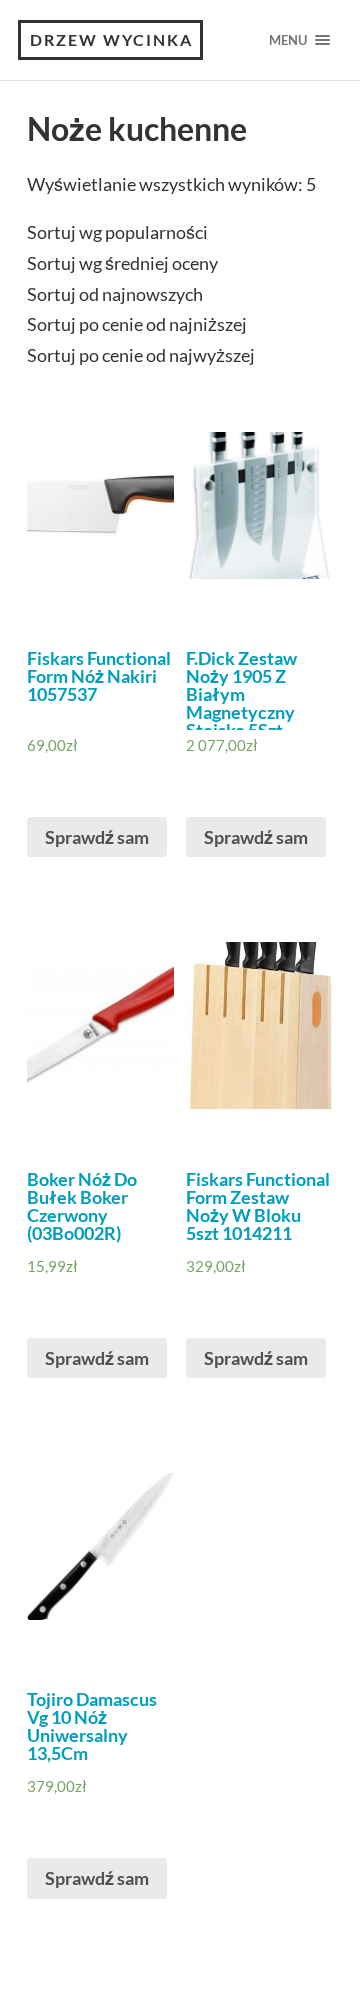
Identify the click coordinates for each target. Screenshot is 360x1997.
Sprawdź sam (97, 837)
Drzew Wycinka (111, 39)
